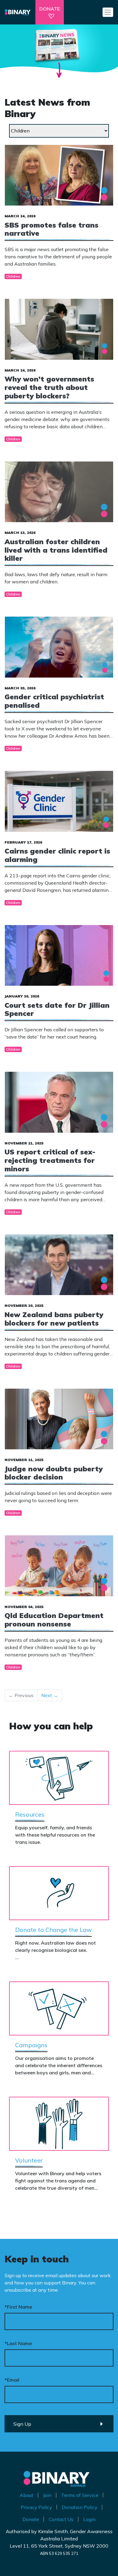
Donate (31, 2519)
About (26, 2495)
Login (89, 2519)
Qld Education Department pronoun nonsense (54, 1620)
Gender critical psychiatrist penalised (54, 701)
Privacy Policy (36, 2507)
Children (13, 276)
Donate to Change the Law (53, 1930)
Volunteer (29, 2160)
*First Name (18, 2307)
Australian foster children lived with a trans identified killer (56, 550)
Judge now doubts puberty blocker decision (54, 1473)
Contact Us (61, 2519)
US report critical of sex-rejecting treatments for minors (50, 1160)
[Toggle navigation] (108, 12)
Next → (50, 1695)
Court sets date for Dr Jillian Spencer (57, 1009)
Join (47, 2495)
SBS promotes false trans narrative (51, 229)
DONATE (50, 9)
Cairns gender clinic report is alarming (57, 855)
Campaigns (31, 2045)
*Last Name (18, 2343)
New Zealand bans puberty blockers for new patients (54, 1319)
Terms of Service (80, 2495)
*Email (12, 2380)
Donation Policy (80, 2507)
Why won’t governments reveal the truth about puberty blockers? (49, 387)
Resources (30, 1814)
